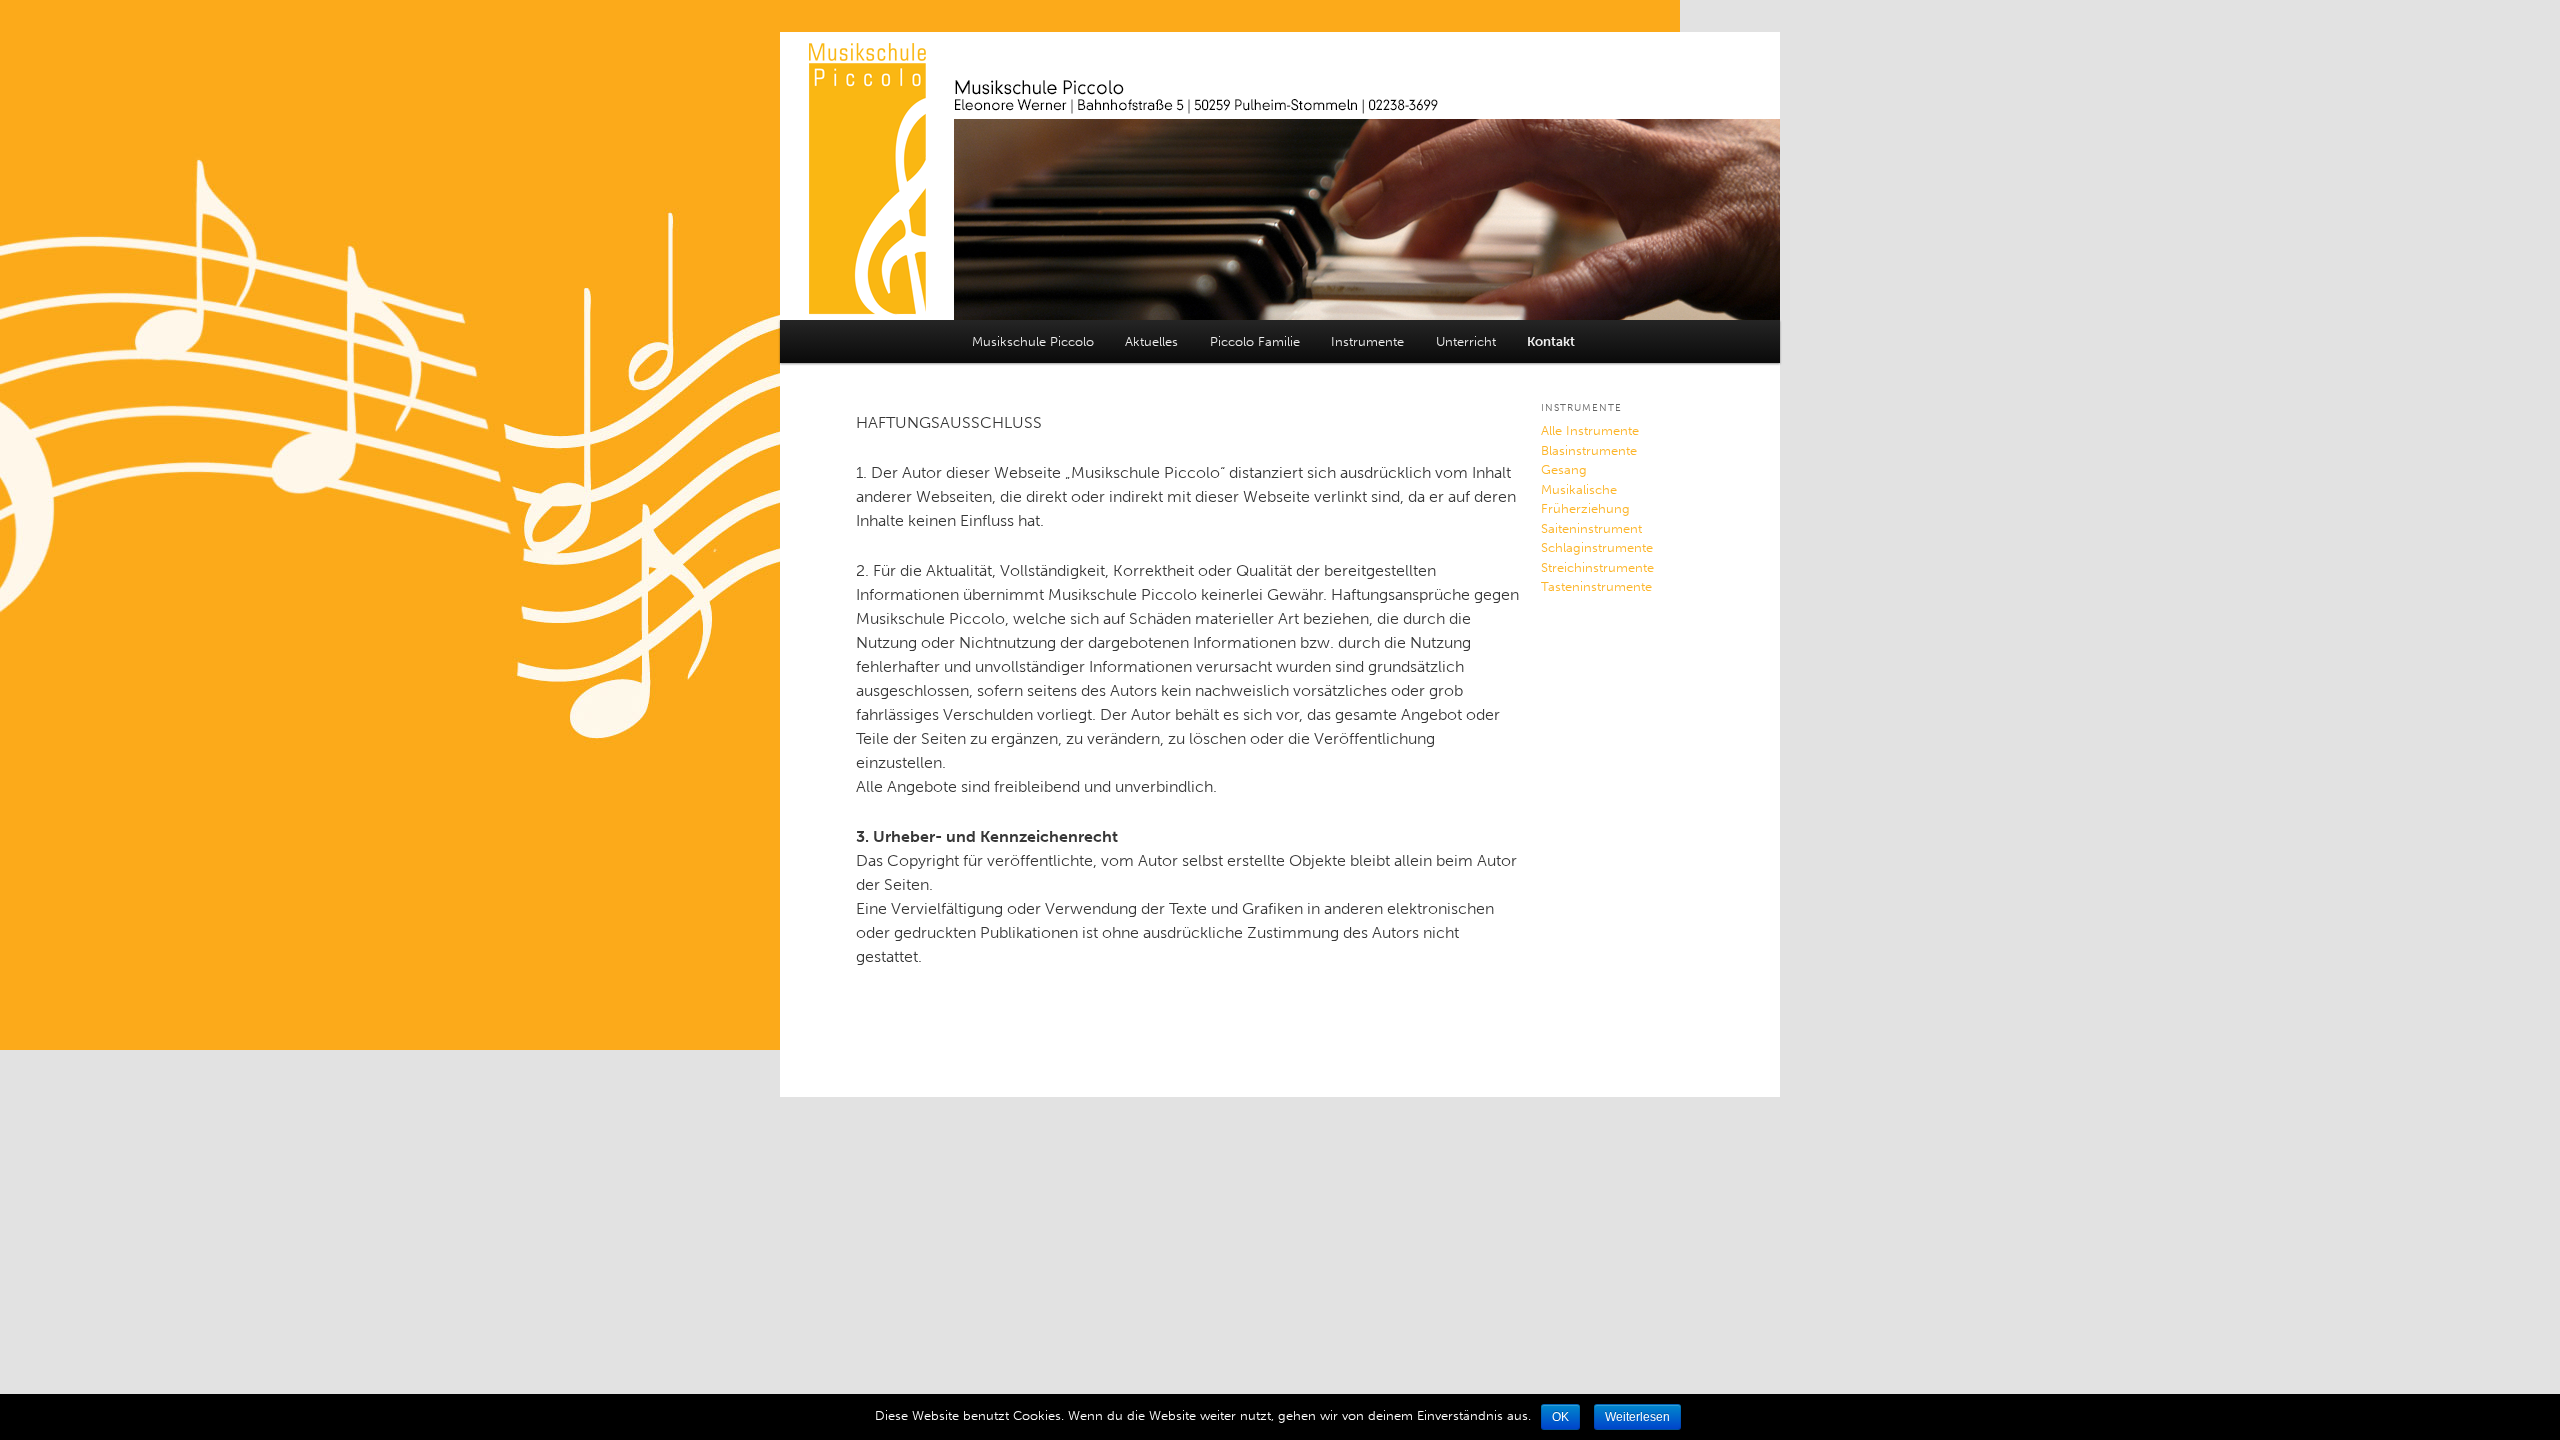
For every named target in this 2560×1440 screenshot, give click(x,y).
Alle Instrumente (1590, 430)
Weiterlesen (1637, 1417)
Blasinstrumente (1589, 450)
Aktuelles (1151, 341)
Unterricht (1466, 341)
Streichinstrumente (1597, 567)
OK (1560, 1417)
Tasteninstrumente (1596, 586)
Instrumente (1367, 341)
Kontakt (1551, 341)
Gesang (1564, 469)
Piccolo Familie (1255, 341)
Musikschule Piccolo (1033, 341)
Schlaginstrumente (1597, 547)
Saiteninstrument (1591, 528)
